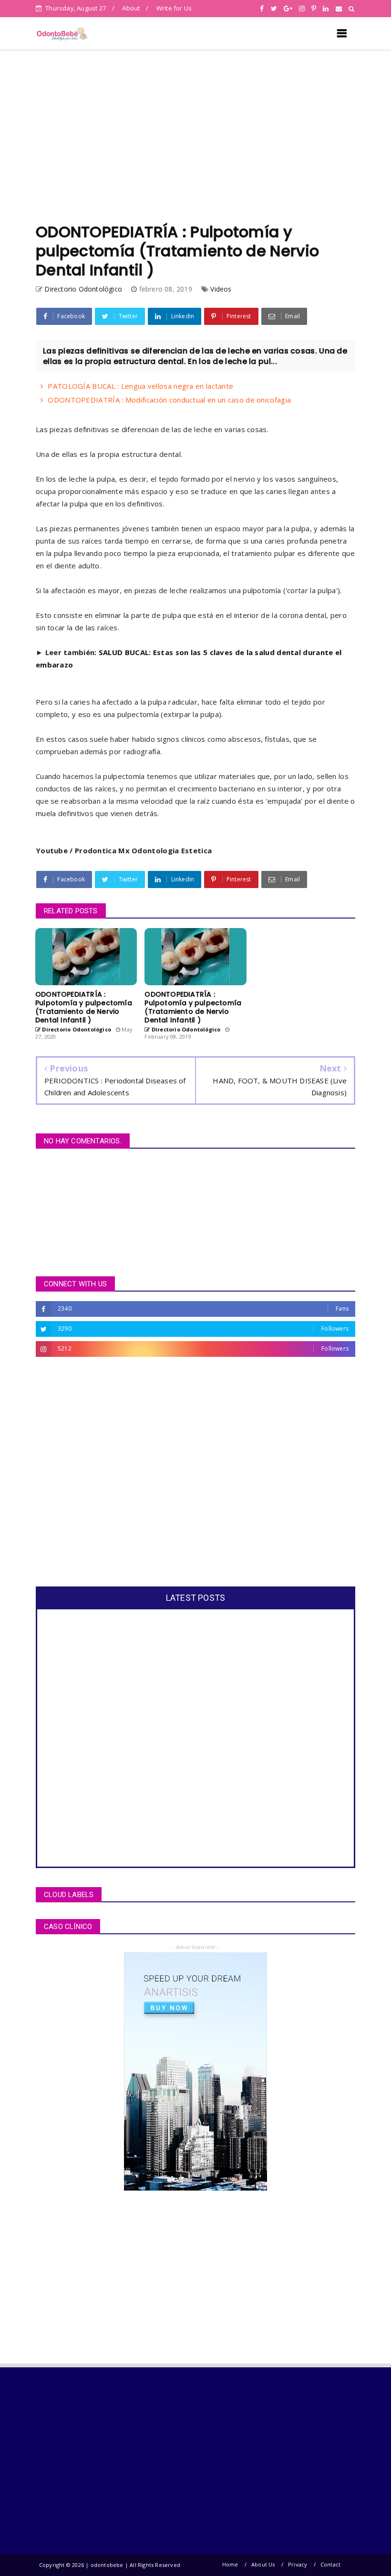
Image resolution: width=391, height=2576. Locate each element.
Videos (221, 289)
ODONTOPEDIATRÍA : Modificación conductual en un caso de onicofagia (169, 400)
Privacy (298, 2564)
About (131, 8)
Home (230, 2564)
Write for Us (174, 8)
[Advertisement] (195, 137)
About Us (263, 2564)
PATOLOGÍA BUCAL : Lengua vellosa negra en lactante (140, 386)
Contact (330, 2564)
